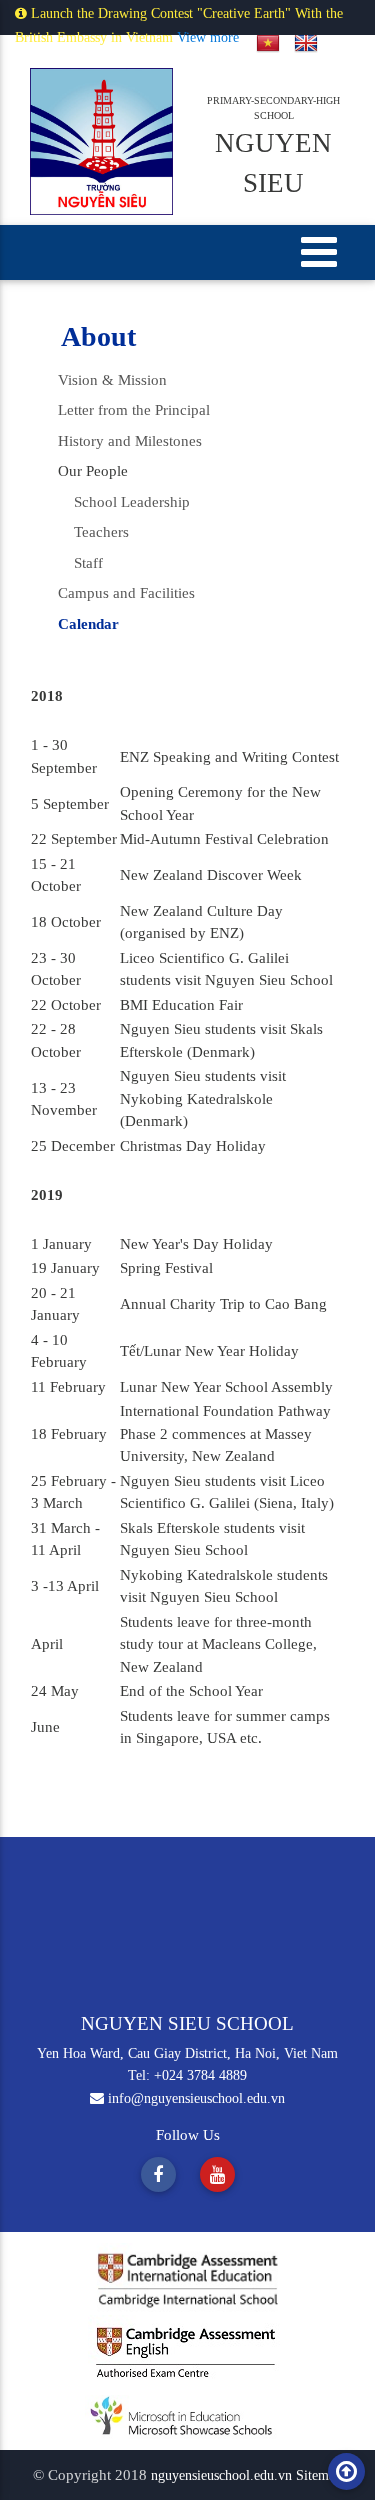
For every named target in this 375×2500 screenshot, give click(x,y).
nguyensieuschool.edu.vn (223, 2475)
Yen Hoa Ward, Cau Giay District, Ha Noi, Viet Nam (187, 2053)
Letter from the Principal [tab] (134, 410)
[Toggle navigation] (319, 251)
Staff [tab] (80, 563)
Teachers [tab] (93, 532)
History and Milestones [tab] (130, 441)
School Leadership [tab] (124, 502)
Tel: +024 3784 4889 (187, 2075)
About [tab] (98, 336)
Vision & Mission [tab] (112, 380)
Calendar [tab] (88, 624)
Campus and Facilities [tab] (126, 593)
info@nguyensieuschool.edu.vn (194, 2098)
